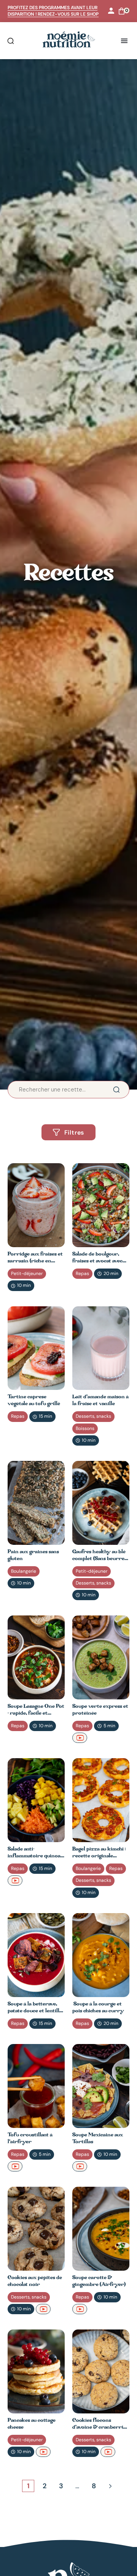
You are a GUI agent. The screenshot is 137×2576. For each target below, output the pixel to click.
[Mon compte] (111, 11)
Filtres (74, 1132)
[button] (125, 41)
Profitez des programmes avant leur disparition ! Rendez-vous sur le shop (53, 11)
